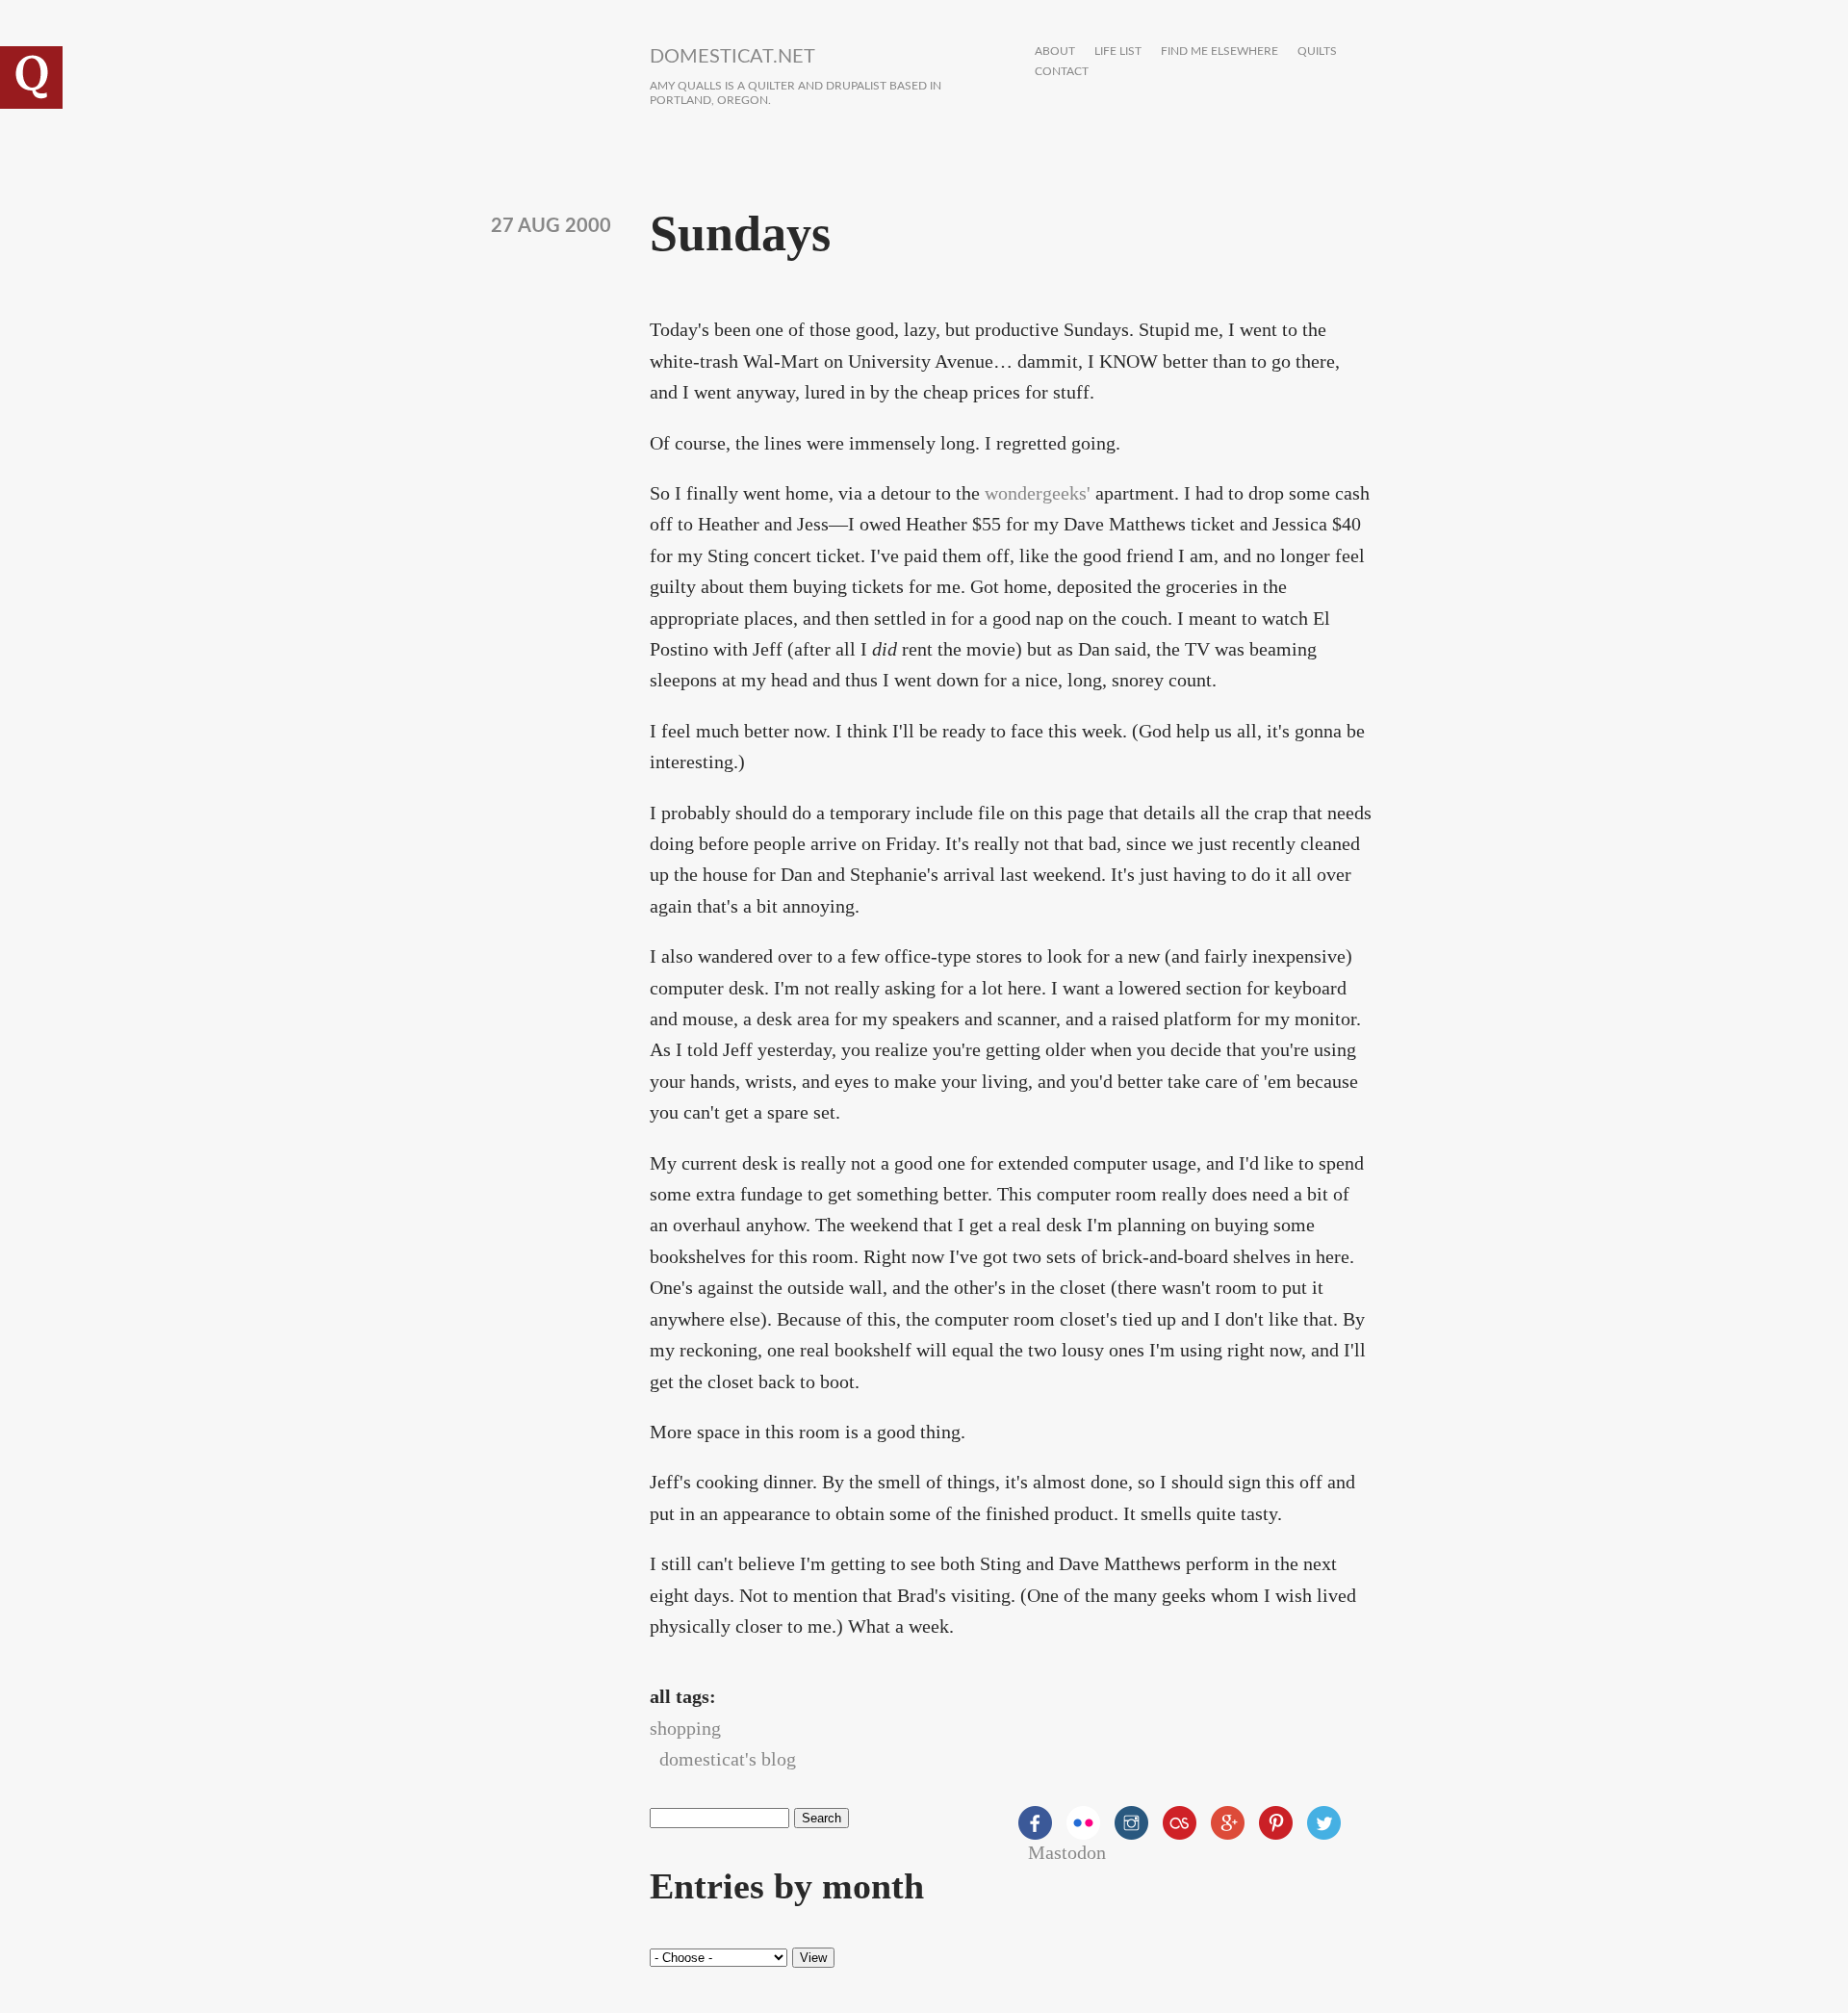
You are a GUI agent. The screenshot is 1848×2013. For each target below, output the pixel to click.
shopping (685, 1728)
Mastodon (1067, 1852)
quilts (1317, 52)
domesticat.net (732, 57)
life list (1118, 52)
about (1055, 52)
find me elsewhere (1219, 52)
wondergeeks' (1038, 493)
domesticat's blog (728, 1759)
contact (1062, 72)
